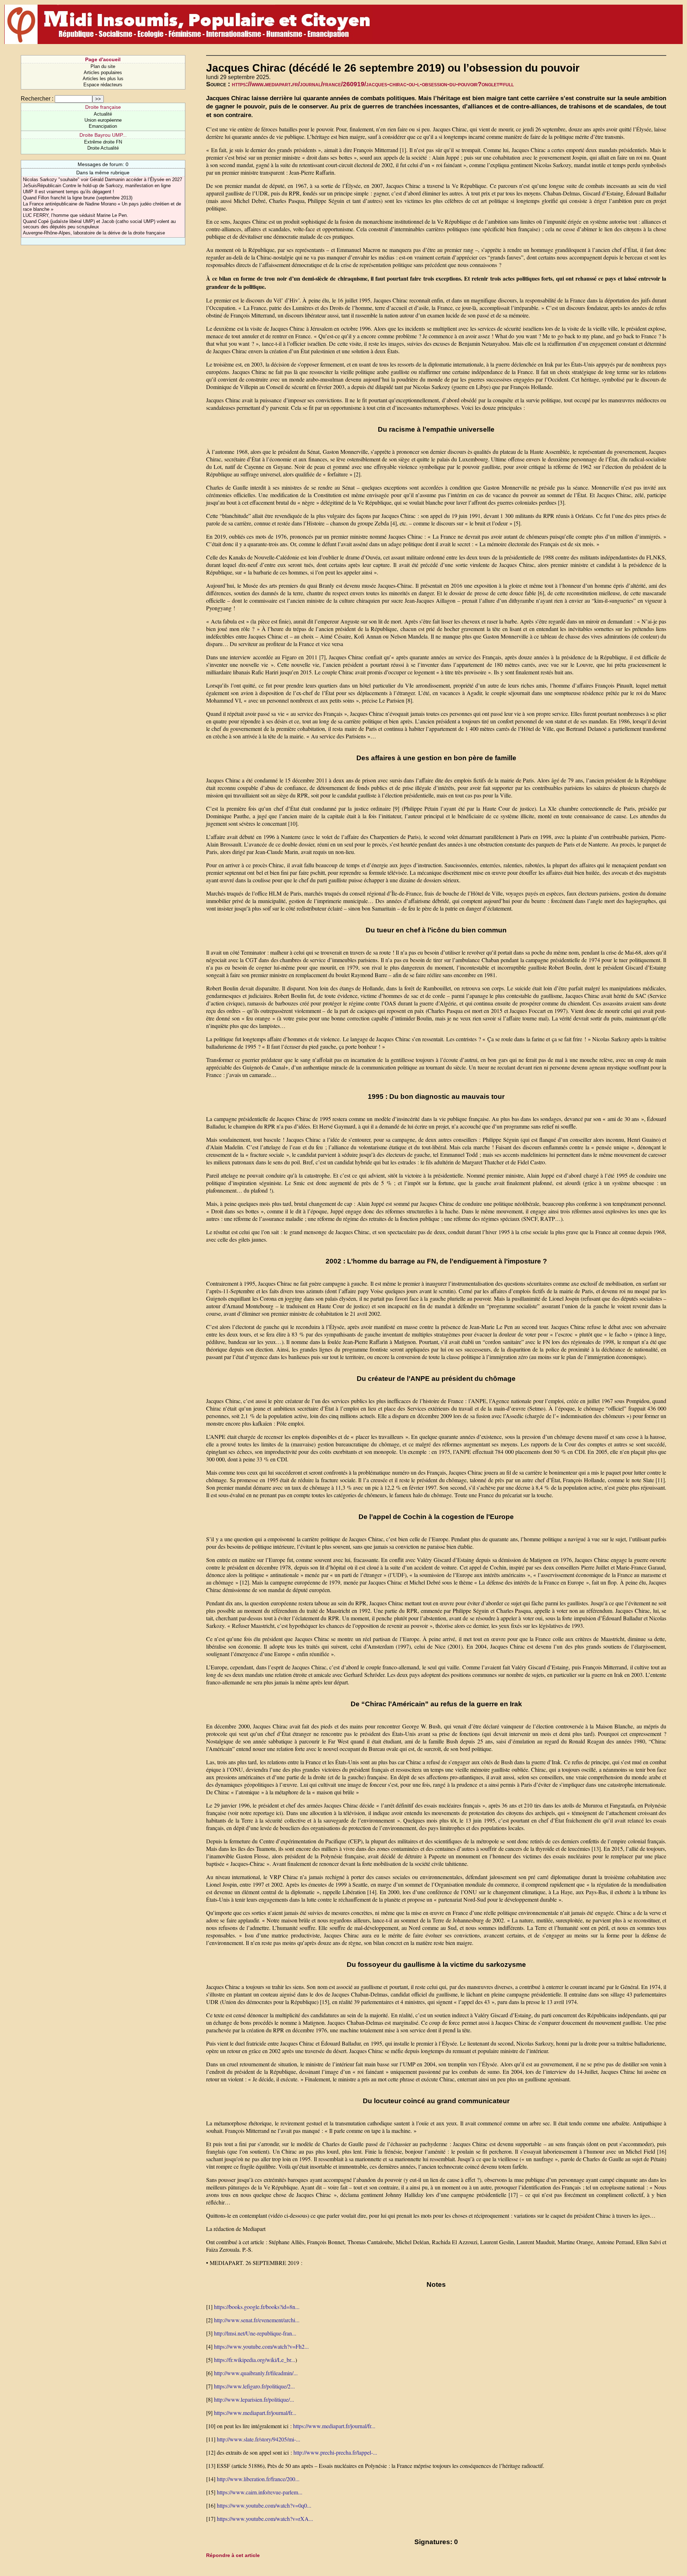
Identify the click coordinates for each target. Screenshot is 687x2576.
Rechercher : (37, 99)
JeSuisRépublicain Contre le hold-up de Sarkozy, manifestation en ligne (97, 186)
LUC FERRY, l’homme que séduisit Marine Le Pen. (75, 215)
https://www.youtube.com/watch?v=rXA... (265, 2519)
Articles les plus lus (103, 79)
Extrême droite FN (103, 142)
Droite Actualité (103, 148)
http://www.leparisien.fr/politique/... (254, 2399)
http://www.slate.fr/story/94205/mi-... (259, 2439)
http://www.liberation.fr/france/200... (258, 2479)
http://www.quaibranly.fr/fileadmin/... (256, 2373)
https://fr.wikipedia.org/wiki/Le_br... (255, 2360)
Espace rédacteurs (103, 85)
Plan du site (103, 66)
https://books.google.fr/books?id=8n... (257, 2307)
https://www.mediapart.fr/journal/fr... (255, 2413)
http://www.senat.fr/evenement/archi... (257, 2320)
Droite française (103, 107)
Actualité (103, 114)
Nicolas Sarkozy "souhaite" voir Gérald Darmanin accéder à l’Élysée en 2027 (103, 180)
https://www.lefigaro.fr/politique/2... (254, 2386)
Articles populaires (103, 72)
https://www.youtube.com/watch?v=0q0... (264, 2505)
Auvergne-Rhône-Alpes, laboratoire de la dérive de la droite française (94, 233)
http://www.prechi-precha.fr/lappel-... (335, 2452)
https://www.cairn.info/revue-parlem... (260, 2492)
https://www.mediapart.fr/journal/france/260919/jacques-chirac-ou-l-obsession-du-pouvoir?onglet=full (373, 84)
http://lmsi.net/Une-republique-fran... (255, 2333)
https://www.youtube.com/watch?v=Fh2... (261, 2346)
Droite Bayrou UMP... (103, 135)
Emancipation (103, 126)
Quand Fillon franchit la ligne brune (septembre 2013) (78, 198)
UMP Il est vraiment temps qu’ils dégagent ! (69, 192)
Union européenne (103, 120)
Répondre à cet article (233, 2555)
